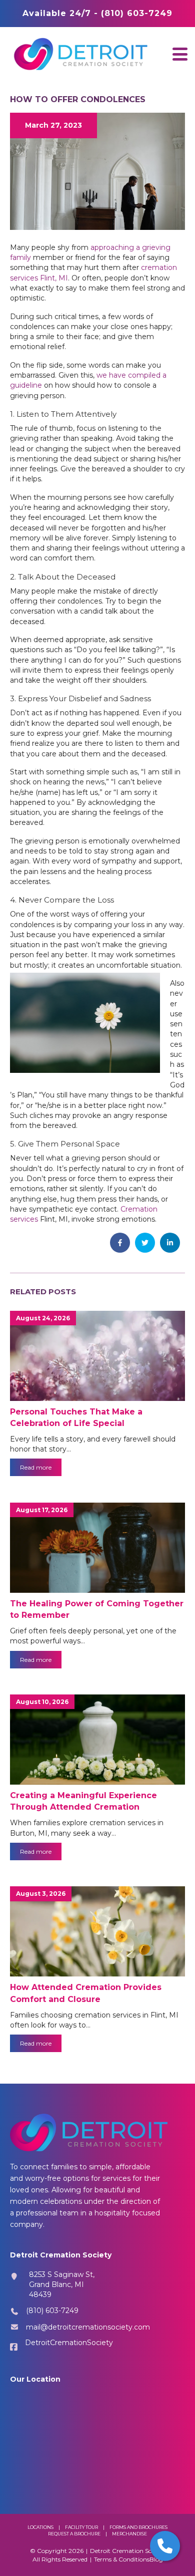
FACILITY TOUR (81, 2527)
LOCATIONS (40, 2527)
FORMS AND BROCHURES (138, 2527)
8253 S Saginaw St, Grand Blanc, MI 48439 (62, 2285)
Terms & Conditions (122, 2559)
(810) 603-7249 (52, 2311)
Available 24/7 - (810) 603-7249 (97, 13)
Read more (36, 1467)
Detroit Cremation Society (128, 2551)
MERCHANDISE (129, 2534)
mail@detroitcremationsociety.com (88, 2327)
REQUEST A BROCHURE (74, 2534)
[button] (180, 54)
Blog (156, 2559)
